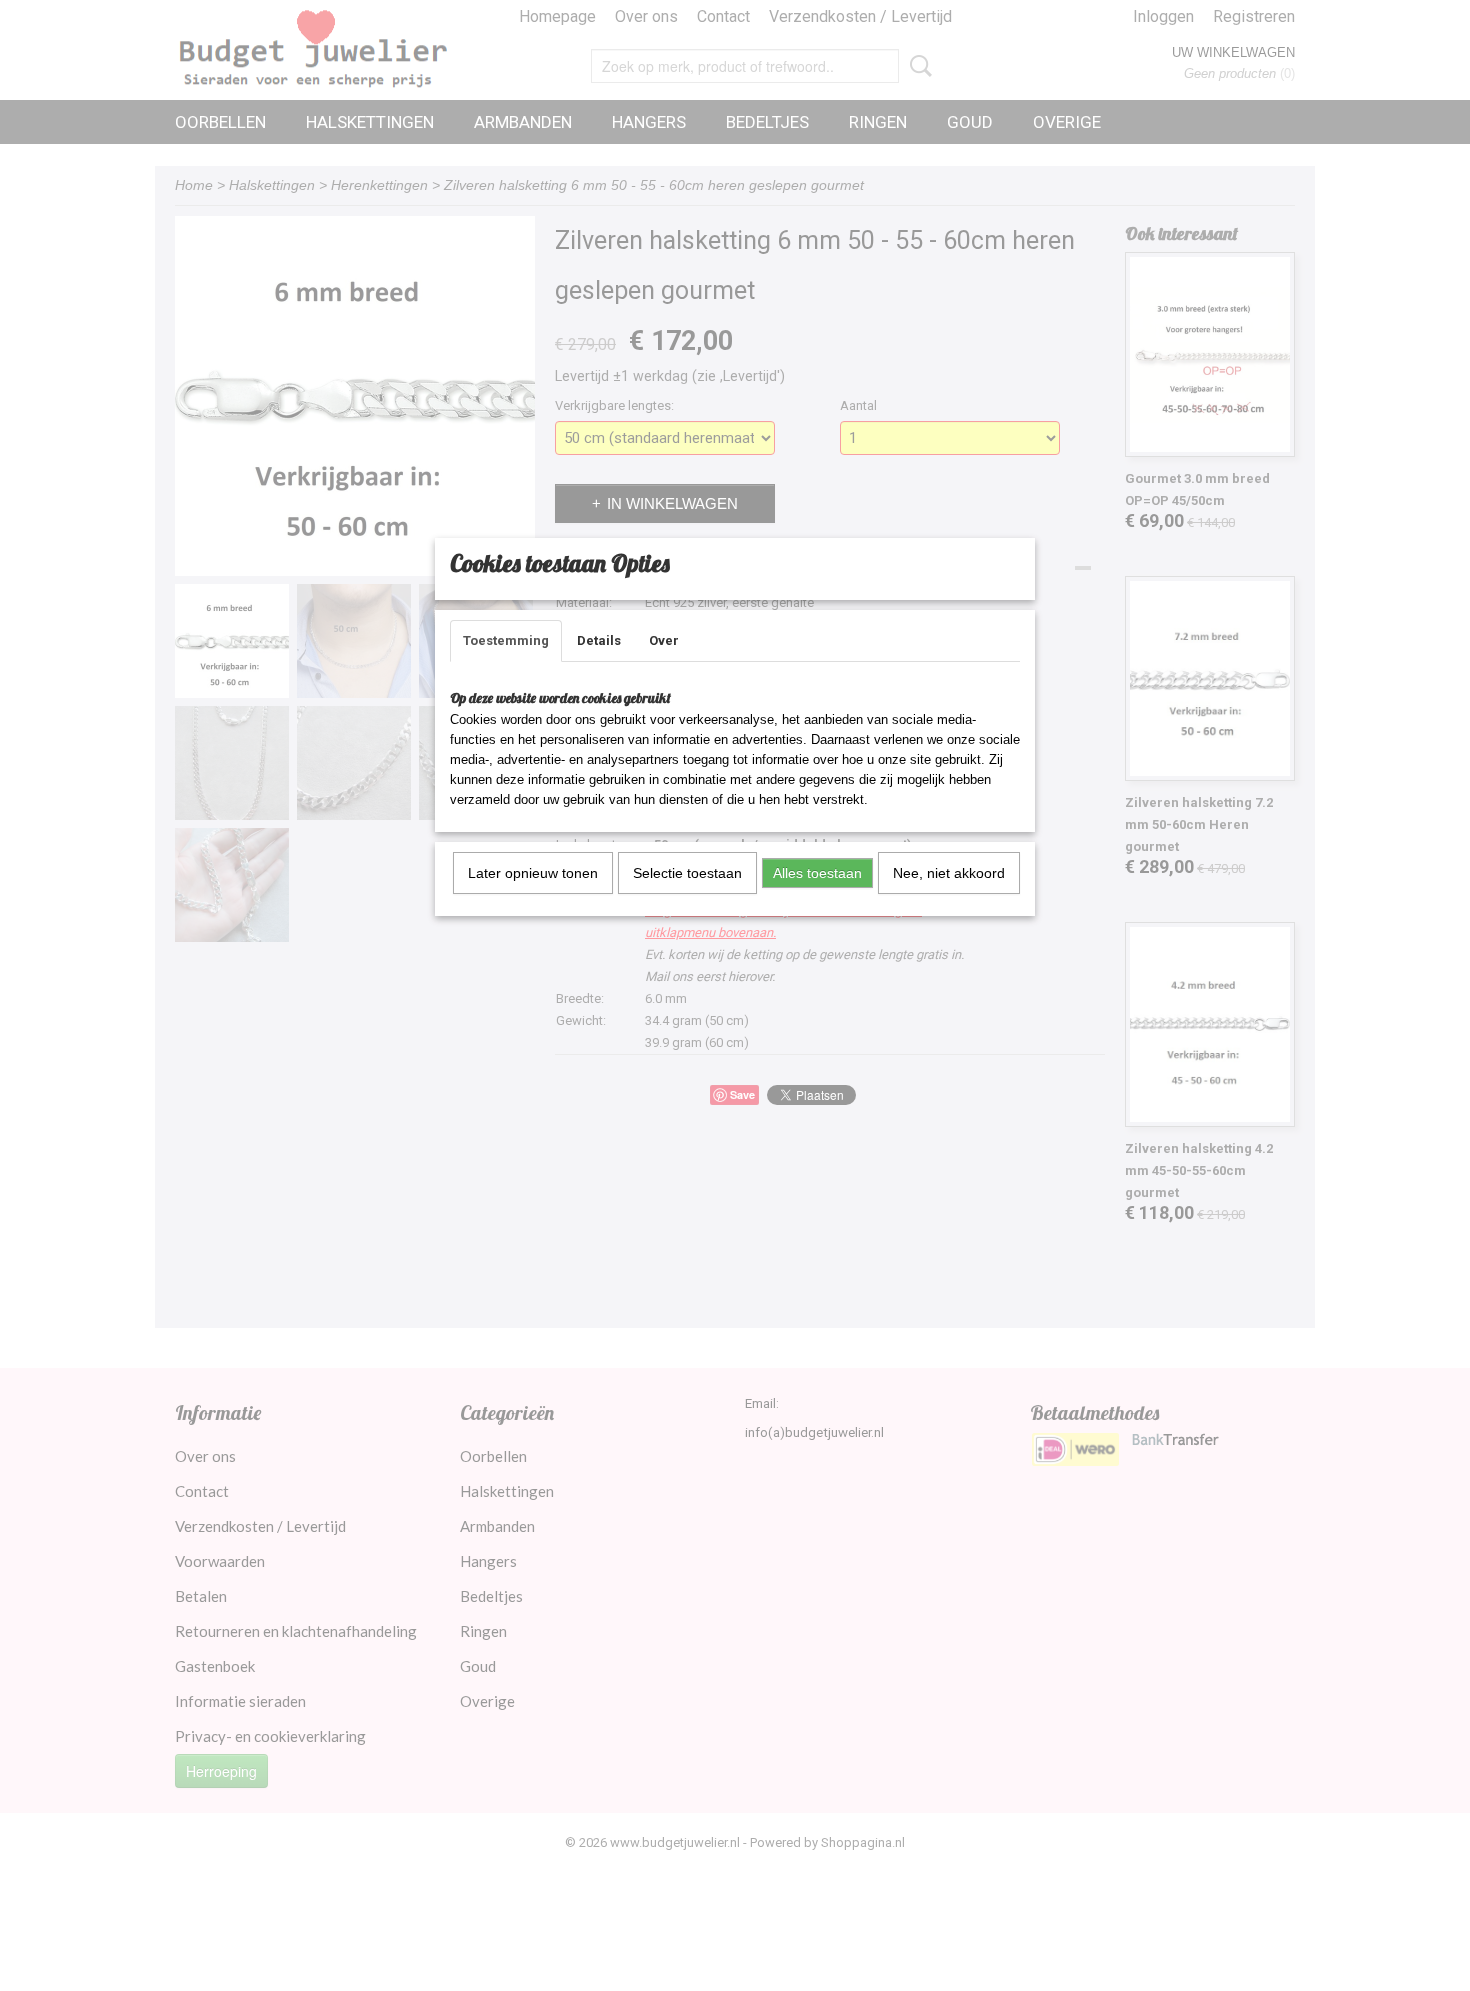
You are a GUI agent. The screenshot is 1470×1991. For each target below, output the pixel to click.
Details (599, 640)
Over (664, 640)
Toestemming (506, 640)
